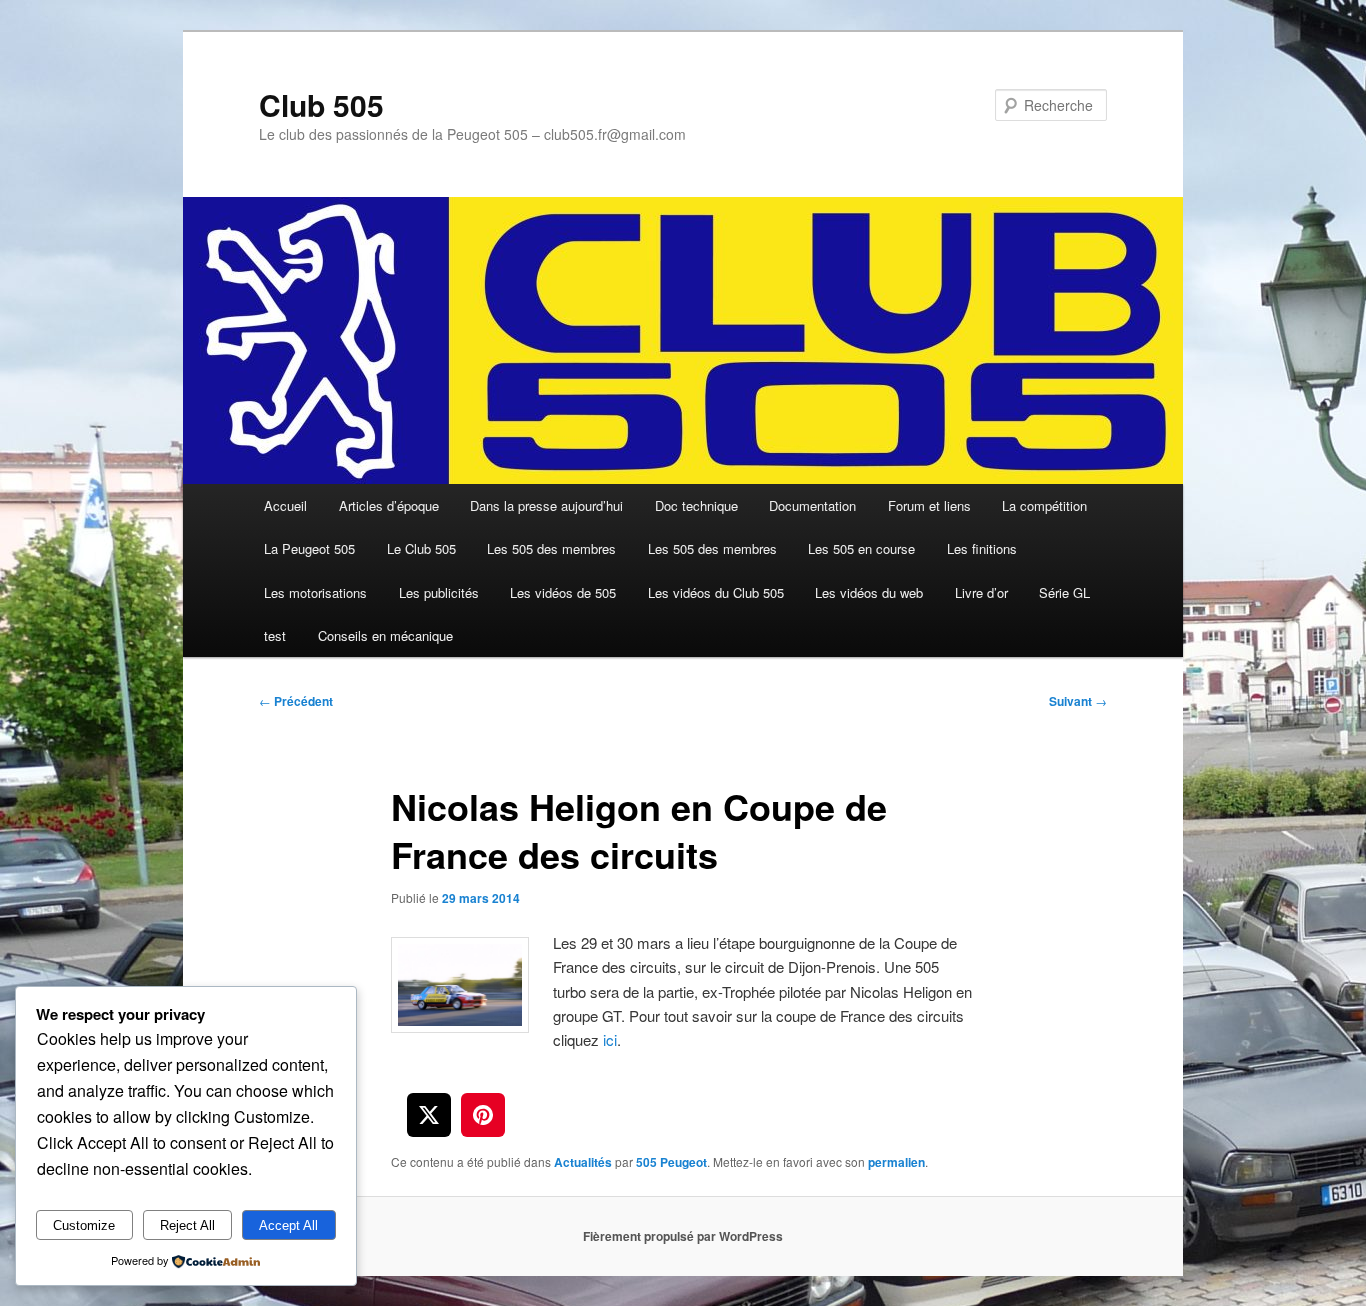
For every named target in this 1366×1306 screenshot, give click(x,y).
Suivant (1078, 701)
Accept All (288, 1225)
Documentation (812, 505)
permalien (896, 1162)
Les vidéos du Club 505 (716, 592)
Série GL (1064, 592)
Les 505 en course (861, 548)
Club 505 (321, 104)
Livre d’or (981, 592)
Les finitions (982, 548)
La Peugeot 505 (309, 548)
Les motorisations (315, 592)
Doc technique (696, 505)
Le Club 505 (421, 548)
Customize (84, 1225)
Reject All (187, 1225)
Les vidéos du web (869, 592)
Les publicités (439, 592)
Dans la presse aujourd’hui (546, 505)
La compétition (1044, 505)
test (275, 635)
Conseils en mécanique (385, 635)
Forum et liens (929, 505)
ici (610, 1039)
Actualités (583, 1162)
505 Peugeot (671, 1162)
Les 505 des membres (551, 548)
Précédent (296, 701)
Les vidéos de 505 (563, 592)
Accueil (285, 505)
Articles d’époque (389, 505)
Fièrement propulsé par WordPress (683, 1236)
